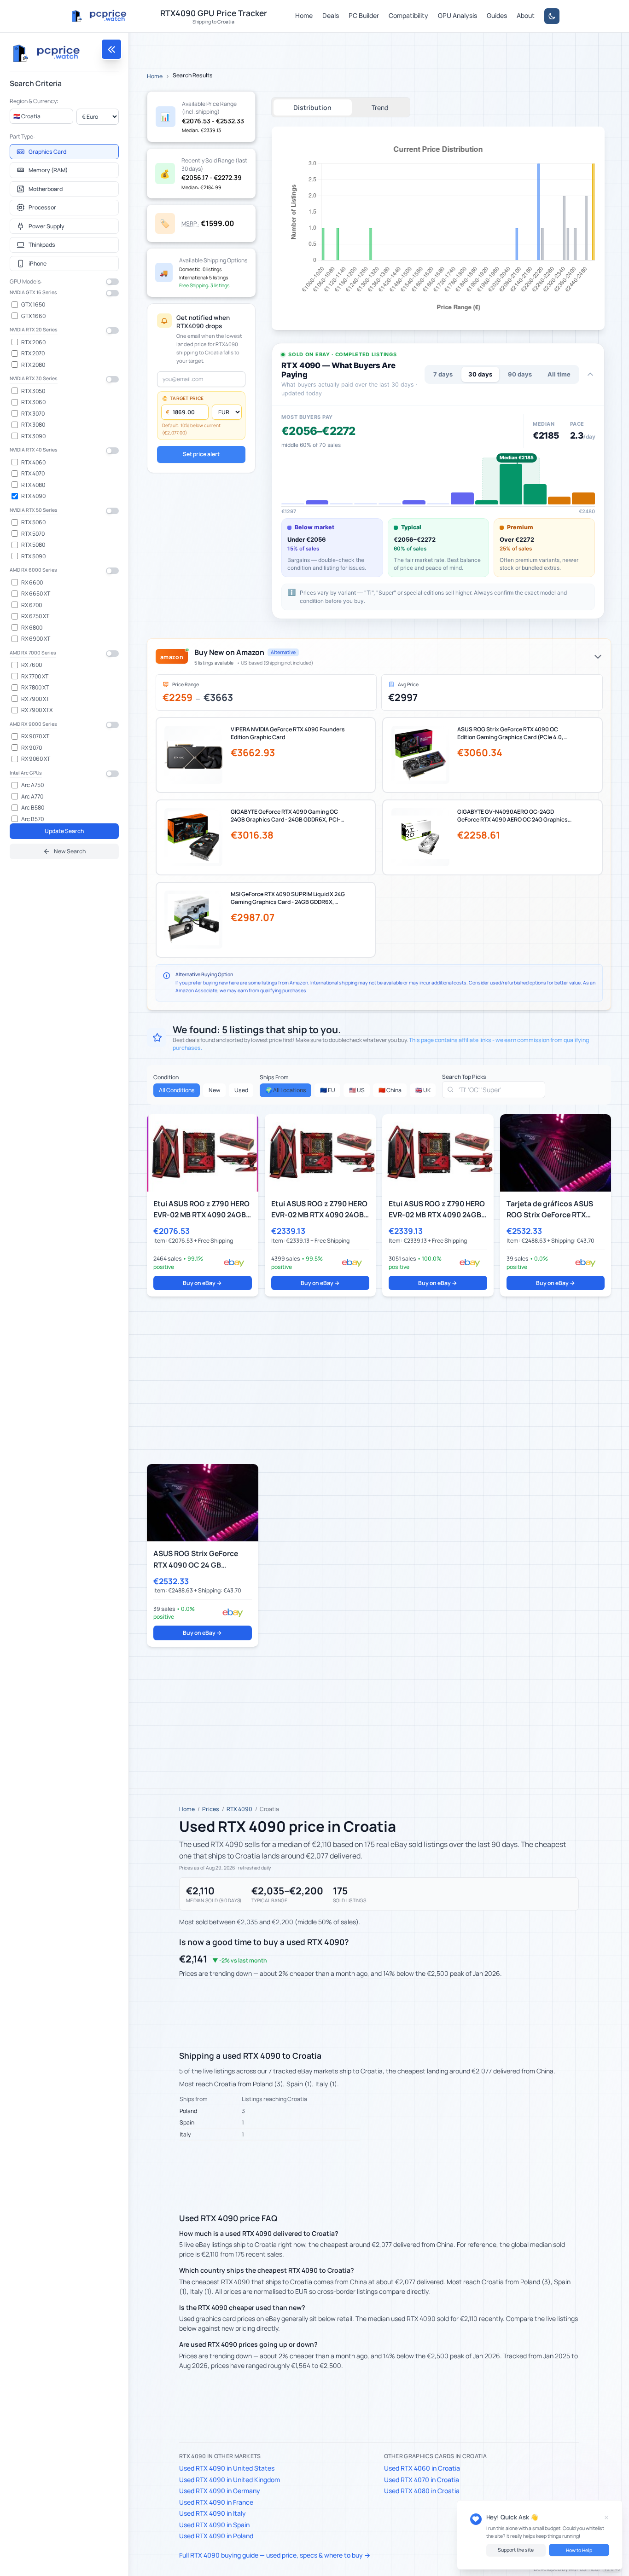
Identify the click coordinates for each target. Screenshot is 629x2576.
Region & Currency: (34, 101)
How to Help (579, 2550)
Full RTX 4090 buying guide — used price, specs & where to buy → (275, 2555)
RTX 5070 (33, 534)
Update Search (64, 831)
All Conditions (177, 1090)
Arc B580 (33, 808)
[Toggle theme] (552, 16)
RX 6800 (32, 628)
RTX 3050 (33, 391)
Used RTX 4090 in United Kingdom (230, 2480)
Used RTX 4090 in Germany (220, 2491)
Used (241, 1090)
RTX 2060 (33, 342)
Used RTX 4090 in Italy (213, 2513)
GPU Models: (26, 281)
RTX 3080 (33, 425)
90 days (520, 374)
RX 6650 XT (36, 593)
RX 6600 (32, 582)
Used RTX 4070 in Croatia (422, 2480)
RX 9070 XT (35, 736)
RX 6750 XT (35, 616)
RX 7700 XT (35, 676)
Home (304, 15)
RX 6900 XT (36, 639)
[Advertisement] (379, 1380)
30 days (480, 374)
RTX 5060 (33, 522)
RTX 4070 (33, 473)
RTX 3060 (33, 402)
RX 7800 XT (35, 687)
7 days (443, 374)
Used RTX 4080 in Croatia (422, 2491)
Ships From (274, 1077)
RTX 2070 (33, 353)
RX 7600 (32, 665)
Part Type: (22, 136)
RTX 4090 (33, 496)
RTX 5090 (33, 556)
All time (559, 374)
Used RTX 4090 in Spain (214, 2525)
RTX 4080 (33, 485)
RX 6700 (32, 605)
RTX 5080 (33, 545)
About (526, 15)
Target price (187, 398)
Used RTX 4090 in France (216, 2502)
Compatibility (408, 15)
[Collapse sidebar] (111, 49)
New (215, 1090)
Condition (166, 1077)
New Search (70, 851)
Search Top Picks (464, 1077)
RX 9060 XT (36, 759)
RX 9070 (32, 748)
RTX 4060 (33, 462)
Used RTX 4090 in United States (227, 2468)
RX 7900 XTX (37, 710)
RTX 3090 (33, 436)
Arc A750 (32, 785)
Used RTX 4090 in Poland (216, 2536)
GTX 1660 (33, 316)
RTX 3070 (33, 414)
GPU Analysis (457, 15)
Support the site (516, 2550)
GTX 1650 (33, 304)
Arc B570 (32, 819)
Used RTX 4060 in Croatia (422, 2468)
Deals (331, 15)
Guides (497, 15)
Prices (211, 1809)
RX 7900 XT (35, 699)
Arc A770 (32, 796)
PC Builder (364, 15)
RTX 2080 (33, 365)
